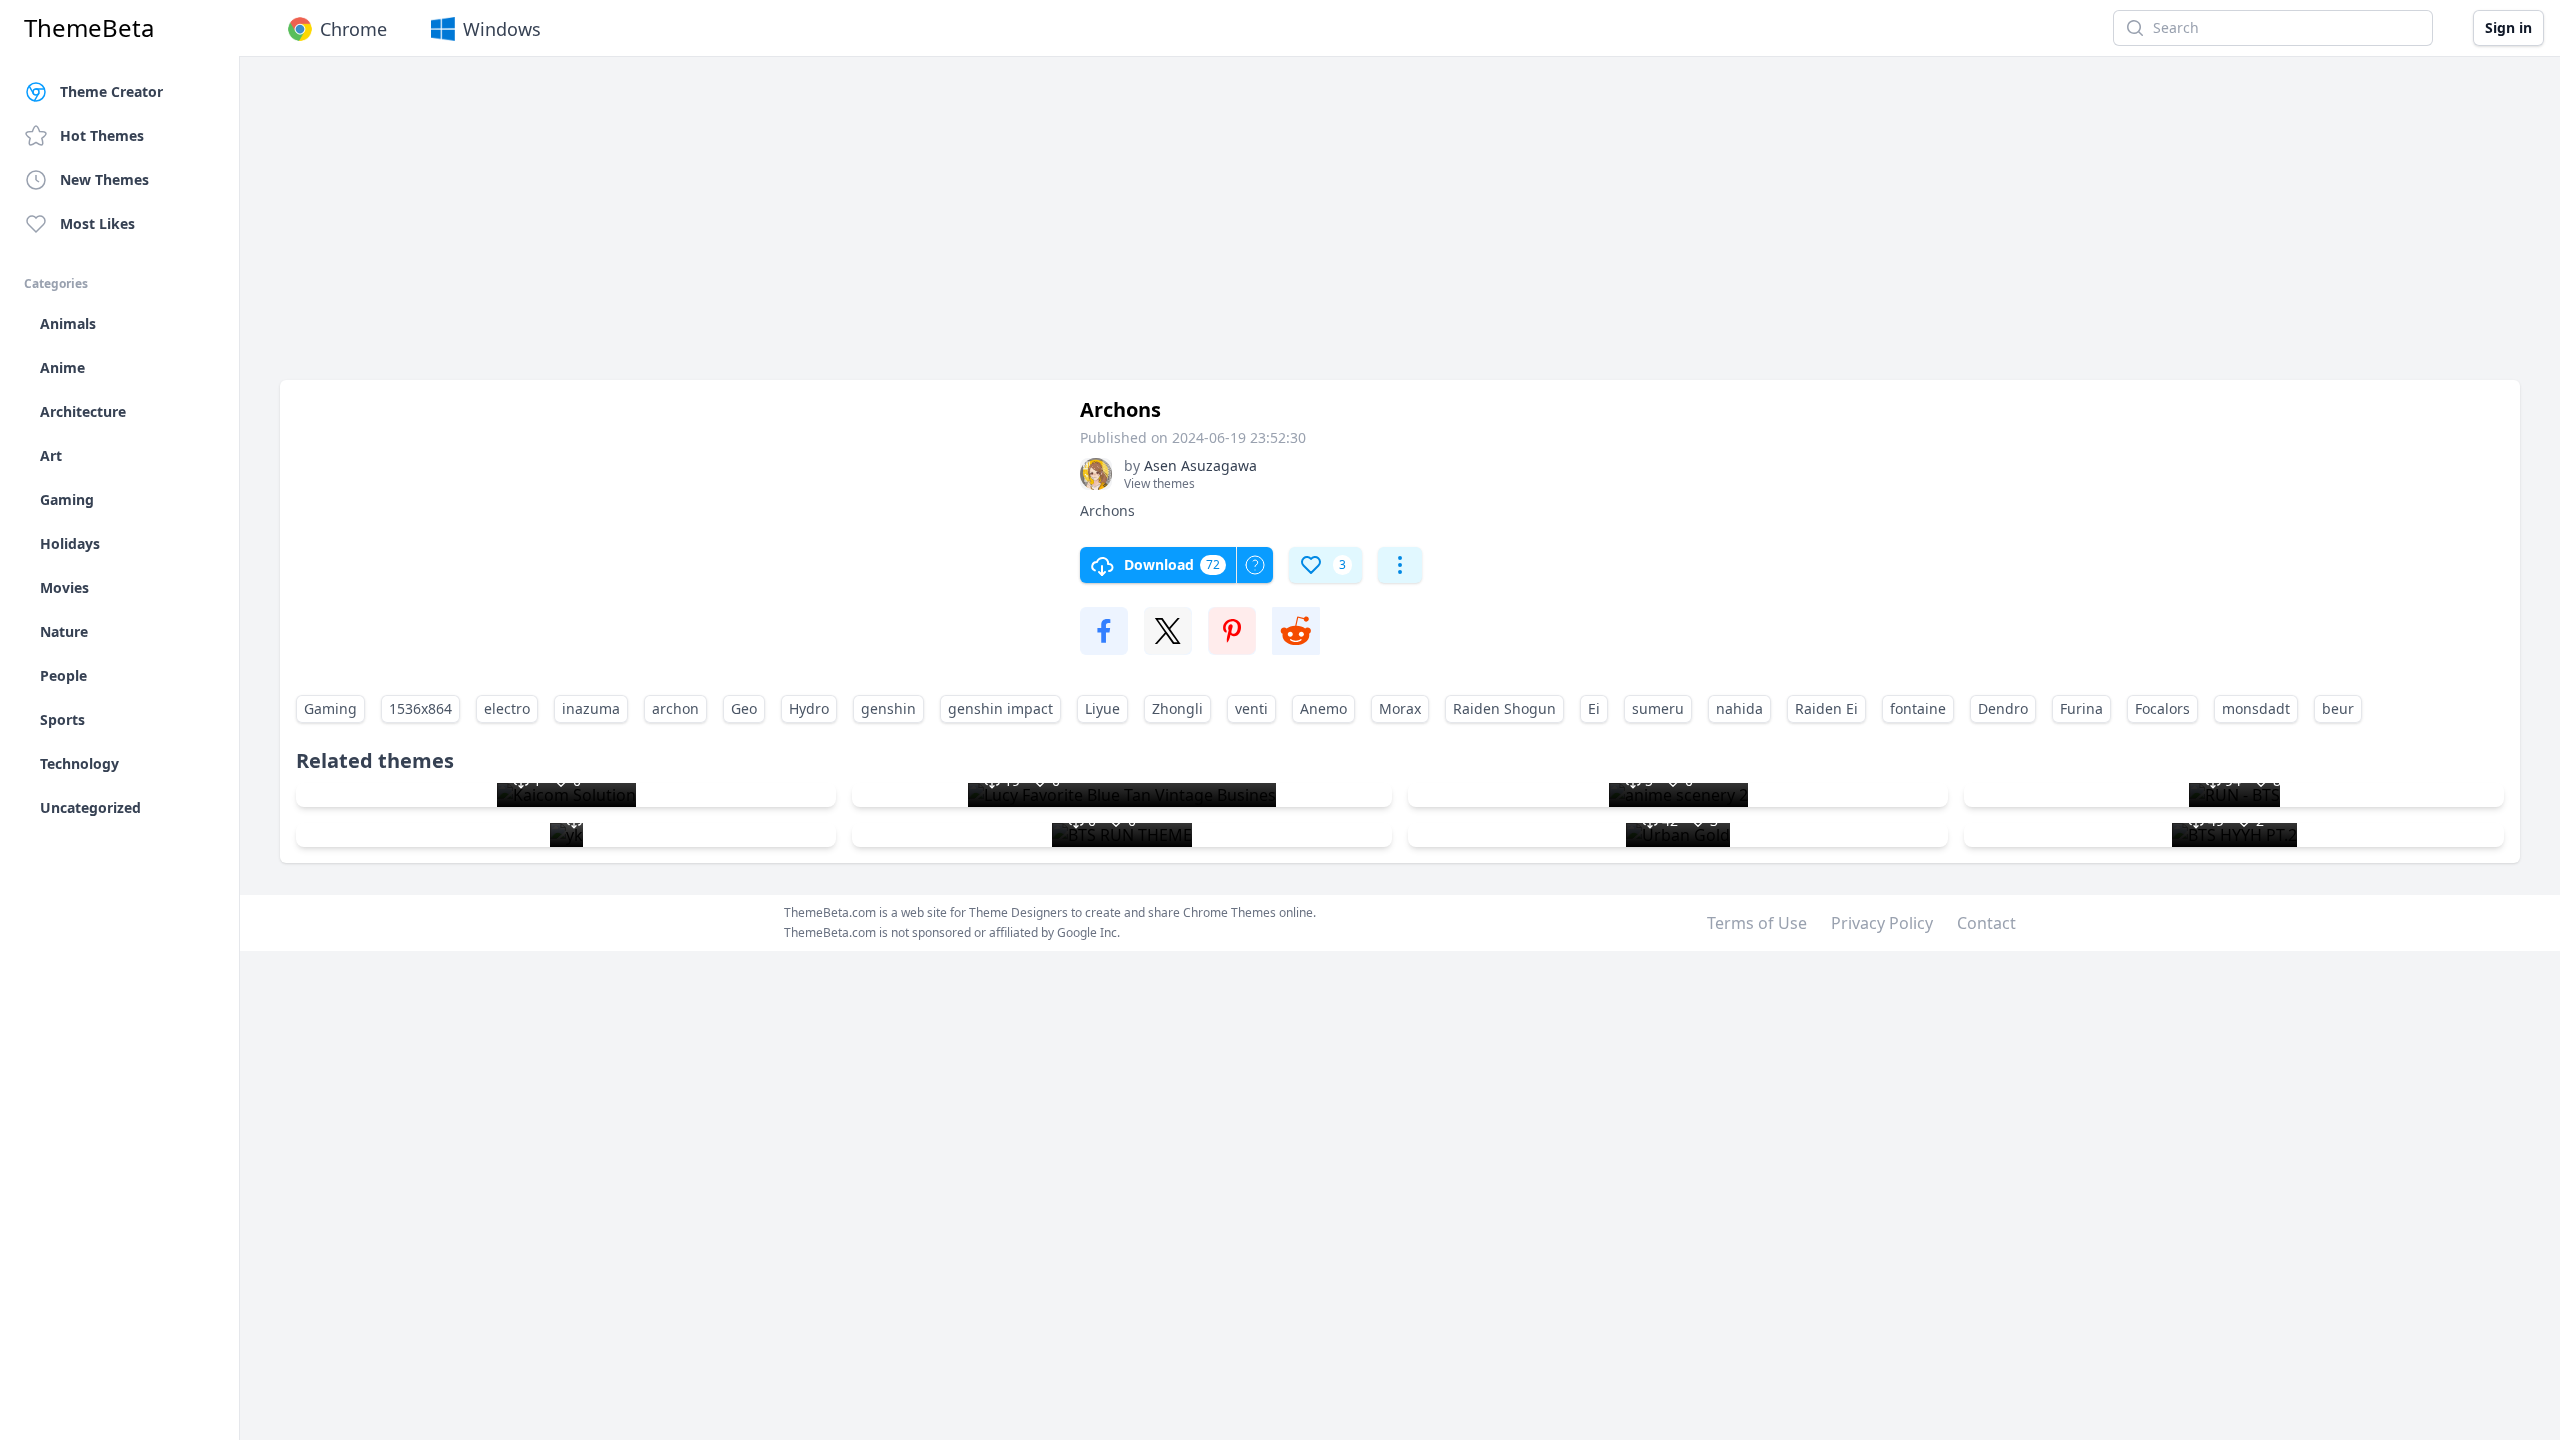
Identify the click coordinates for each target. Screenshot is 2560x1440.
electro (507, 708)
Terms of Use (1757, 923)
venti (1251, 708)
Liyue (1102, 708)
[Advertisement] (880, 228)
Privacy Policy (1882, 923)
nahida (1739, 708)
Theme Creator (111, 91)
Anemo (1323, 708)
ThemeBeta (89, 28)
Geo (744, 708)
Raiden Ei (1826, 708)
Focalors (2162, 708)
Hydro (809, 708)
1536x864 (420, 708)
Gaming (330, 708)
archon (675, 708)
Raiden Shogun (1504, 708)
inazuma (591, 708)
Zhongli (1177, 708)
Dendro (2003, 708)
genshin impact (1000, 708)
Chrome (353, 29)
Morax (1400, 708)
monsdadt (2256, 708)
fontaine (1918, 708)
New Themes (104, 179)
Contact (1986, 923)
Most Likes (97, 223)
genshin (888, 708)
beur (2338, 708)
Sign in (2508, 27)
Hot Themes (102, 135)
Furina (2081, 708)
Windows (502, 29)
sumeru (1658, 708)
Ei (1594, 708)
